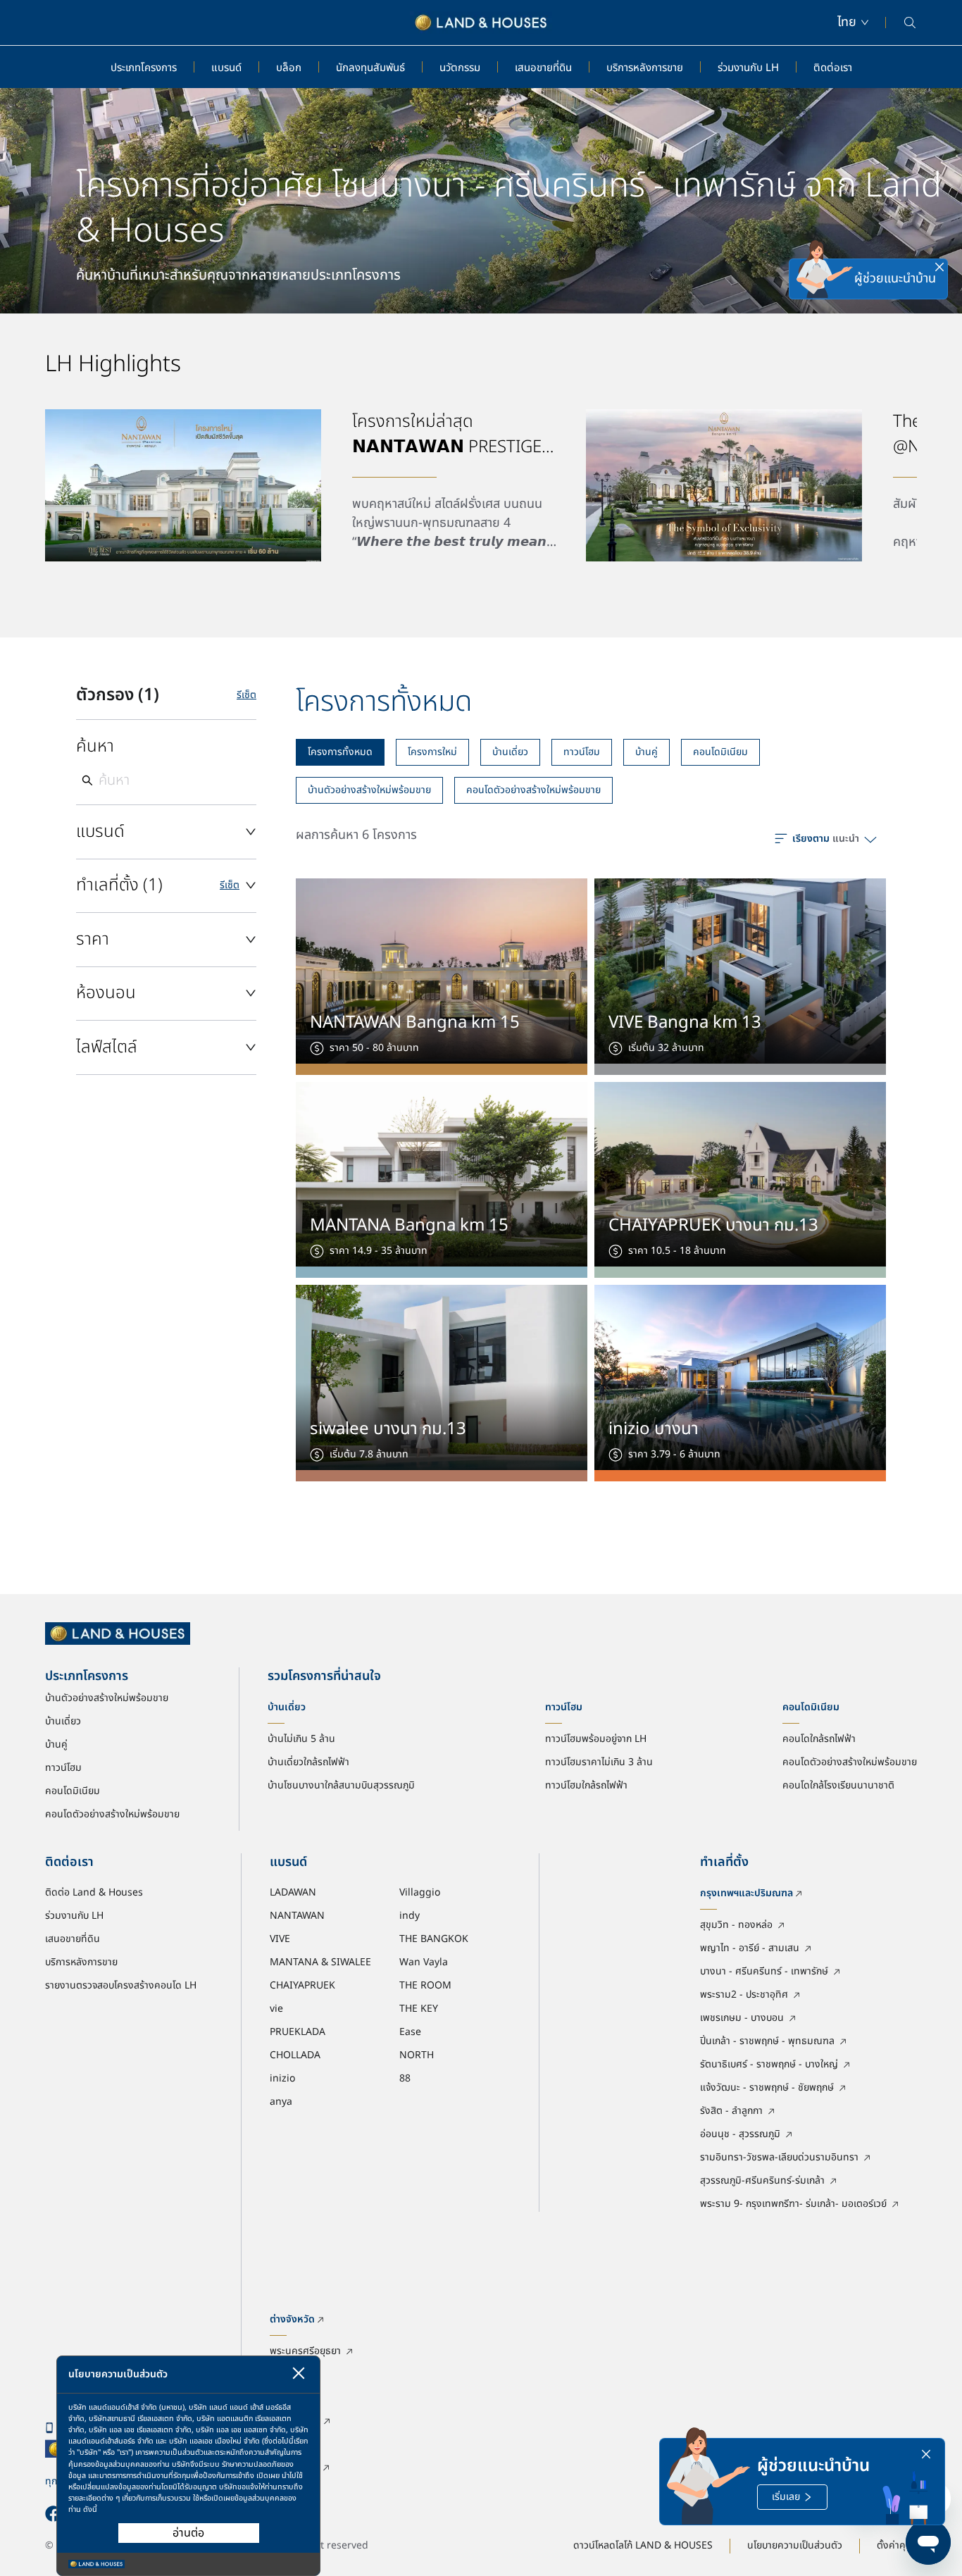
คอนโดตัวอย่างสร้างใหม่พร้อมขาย (533, 790)
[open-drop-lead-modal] (825, 279)
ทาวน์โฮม (582, 752)
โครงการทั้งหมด (340, 752)
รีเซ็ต (246, 695)
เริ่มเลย (786, 2497)
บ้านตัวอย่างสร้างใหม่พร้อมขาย (369, 790)
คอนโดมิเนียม (720, 752)
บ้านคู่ (646, 752)
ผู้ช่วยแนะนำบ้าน (895, 279)
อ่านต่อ (188, 2533)
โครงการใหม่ (432, 752)
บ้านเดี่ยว (510, 752)
